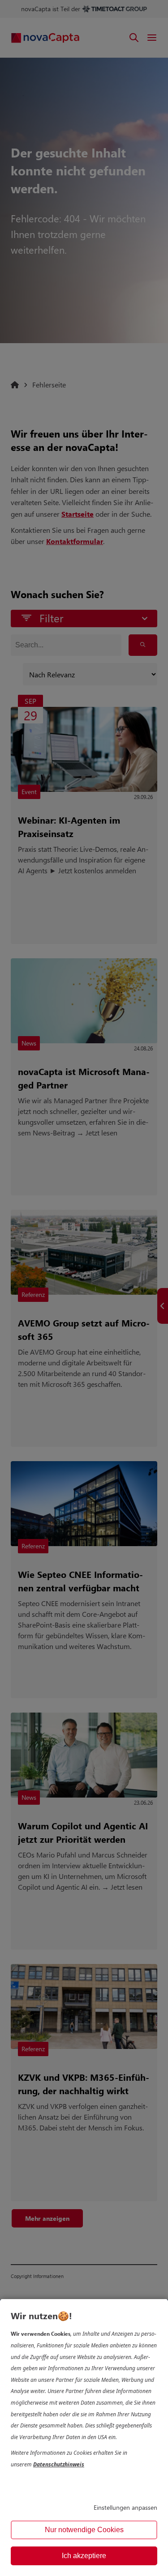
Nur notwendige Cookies (84, 2530)
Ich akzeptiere (84, 2556)
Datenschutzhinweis (59, 2464)
